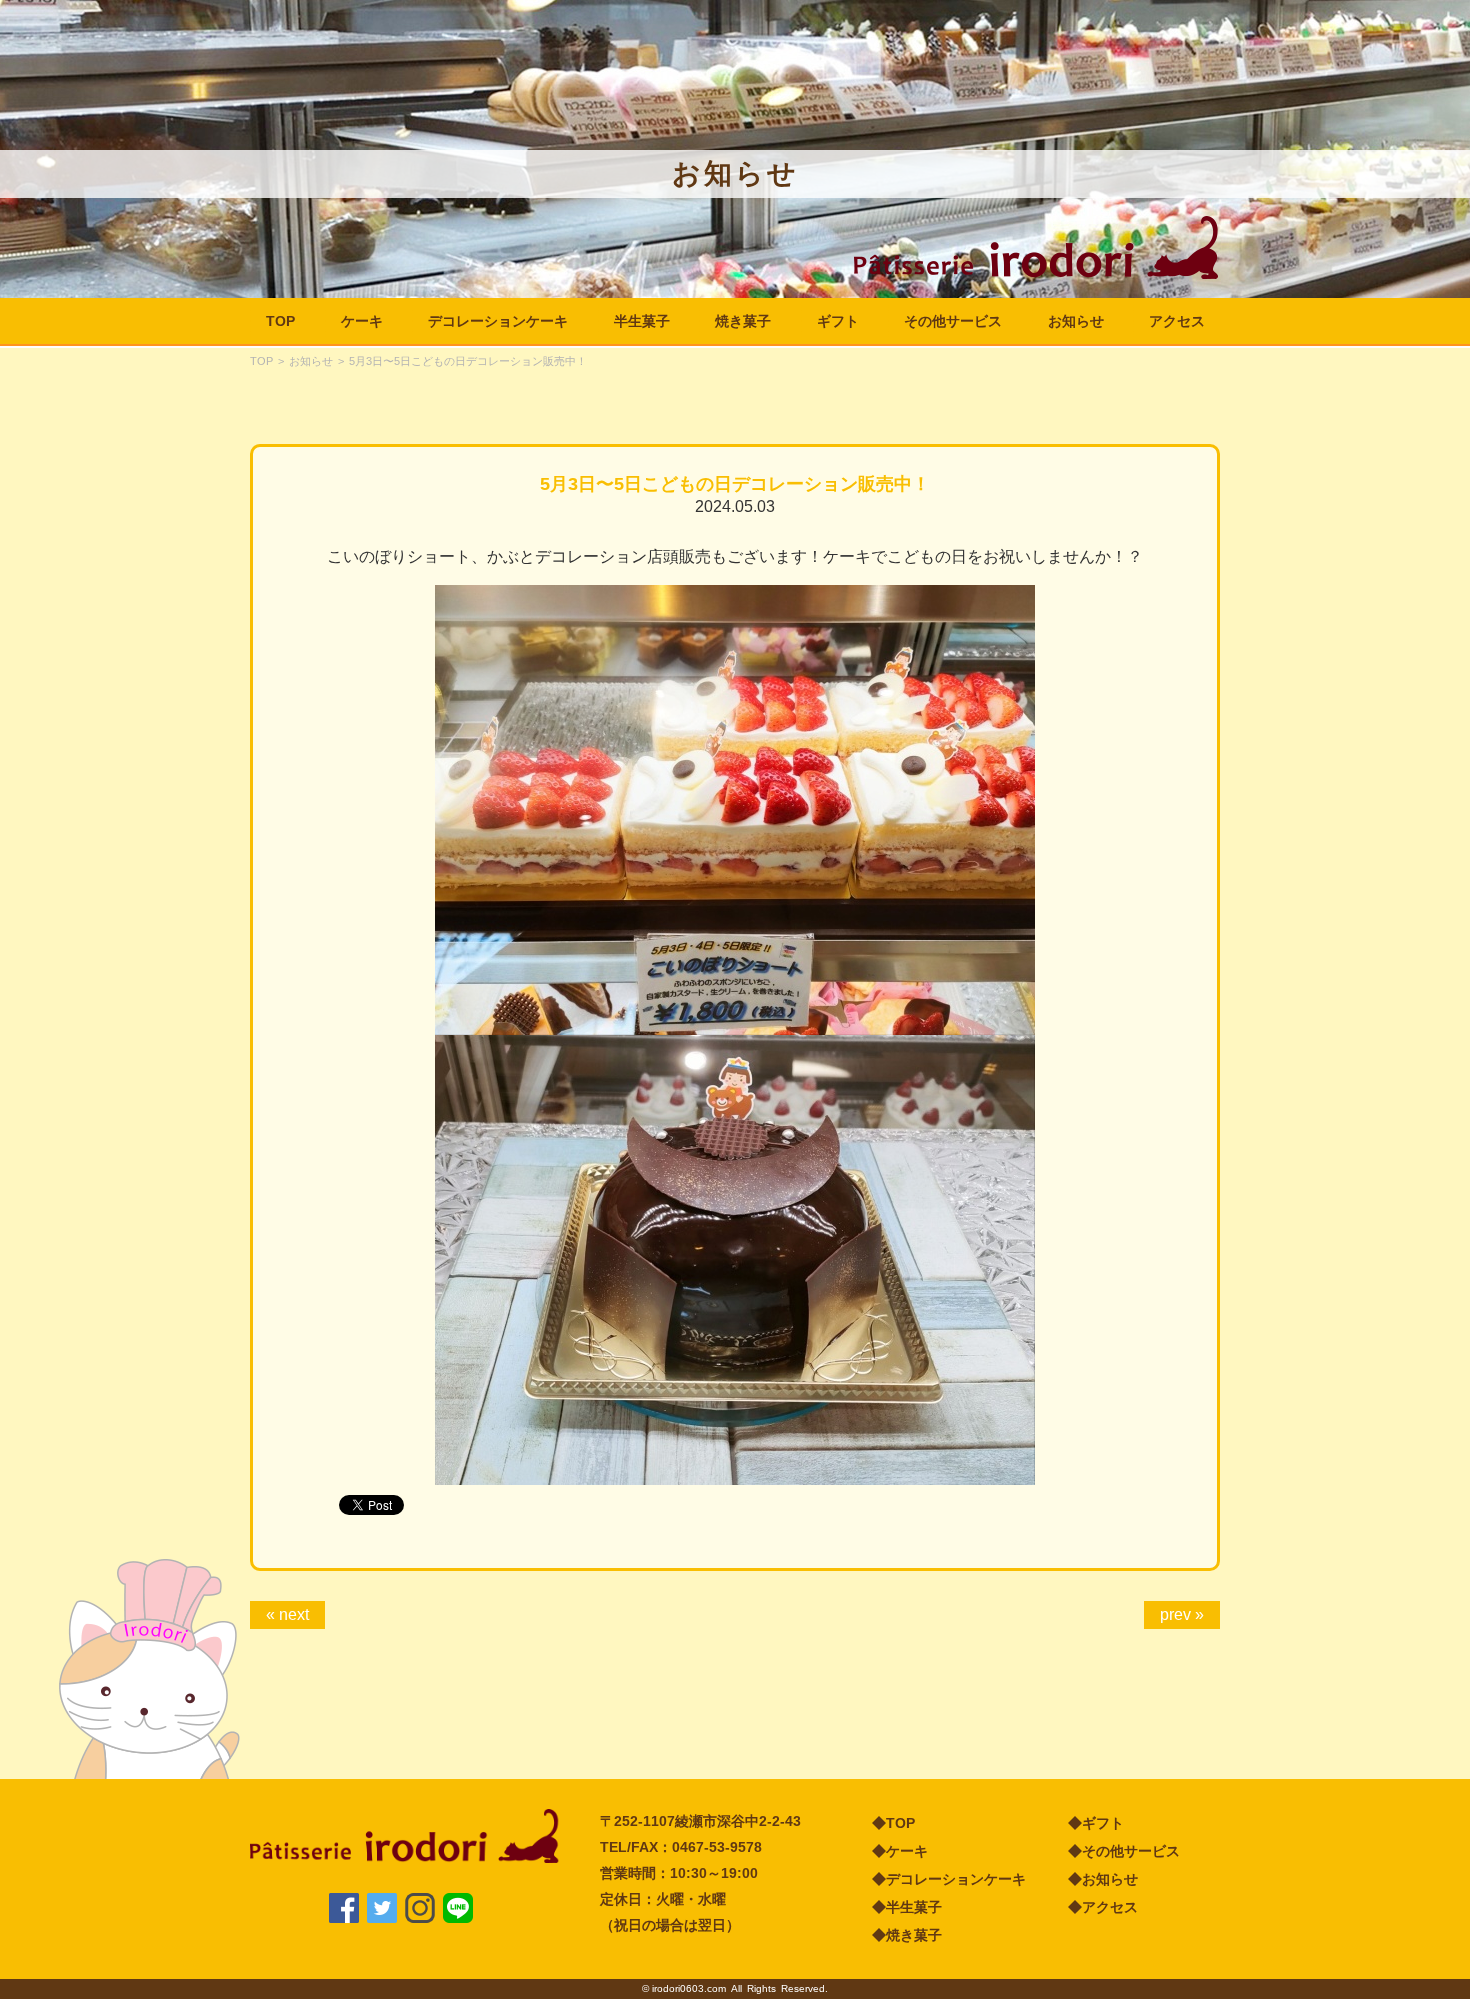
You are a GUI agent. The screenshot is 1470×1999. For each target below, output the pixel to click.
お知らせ (1076, 321)
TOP (280, 321)
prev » (1182, 1614)
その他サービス (953, 321)
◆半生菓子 (907, 1907)
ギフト (838, 321)
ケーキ (362, 321)
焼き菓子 (743, 321)
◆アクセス (1103, 1907)
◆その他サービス (1124, 1851)
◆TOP (893, 1823)
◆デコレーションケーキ (949, 1879)
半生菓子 (642, 321)
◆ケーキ (900, 1851)
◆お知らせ (1103, 1879)
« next (287, 1614)
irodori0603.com (689, 1988)
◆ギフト (1096, 1823)
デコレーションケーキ (498, 321)
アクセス (1177, 321)
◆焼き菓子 (907, 1935)
